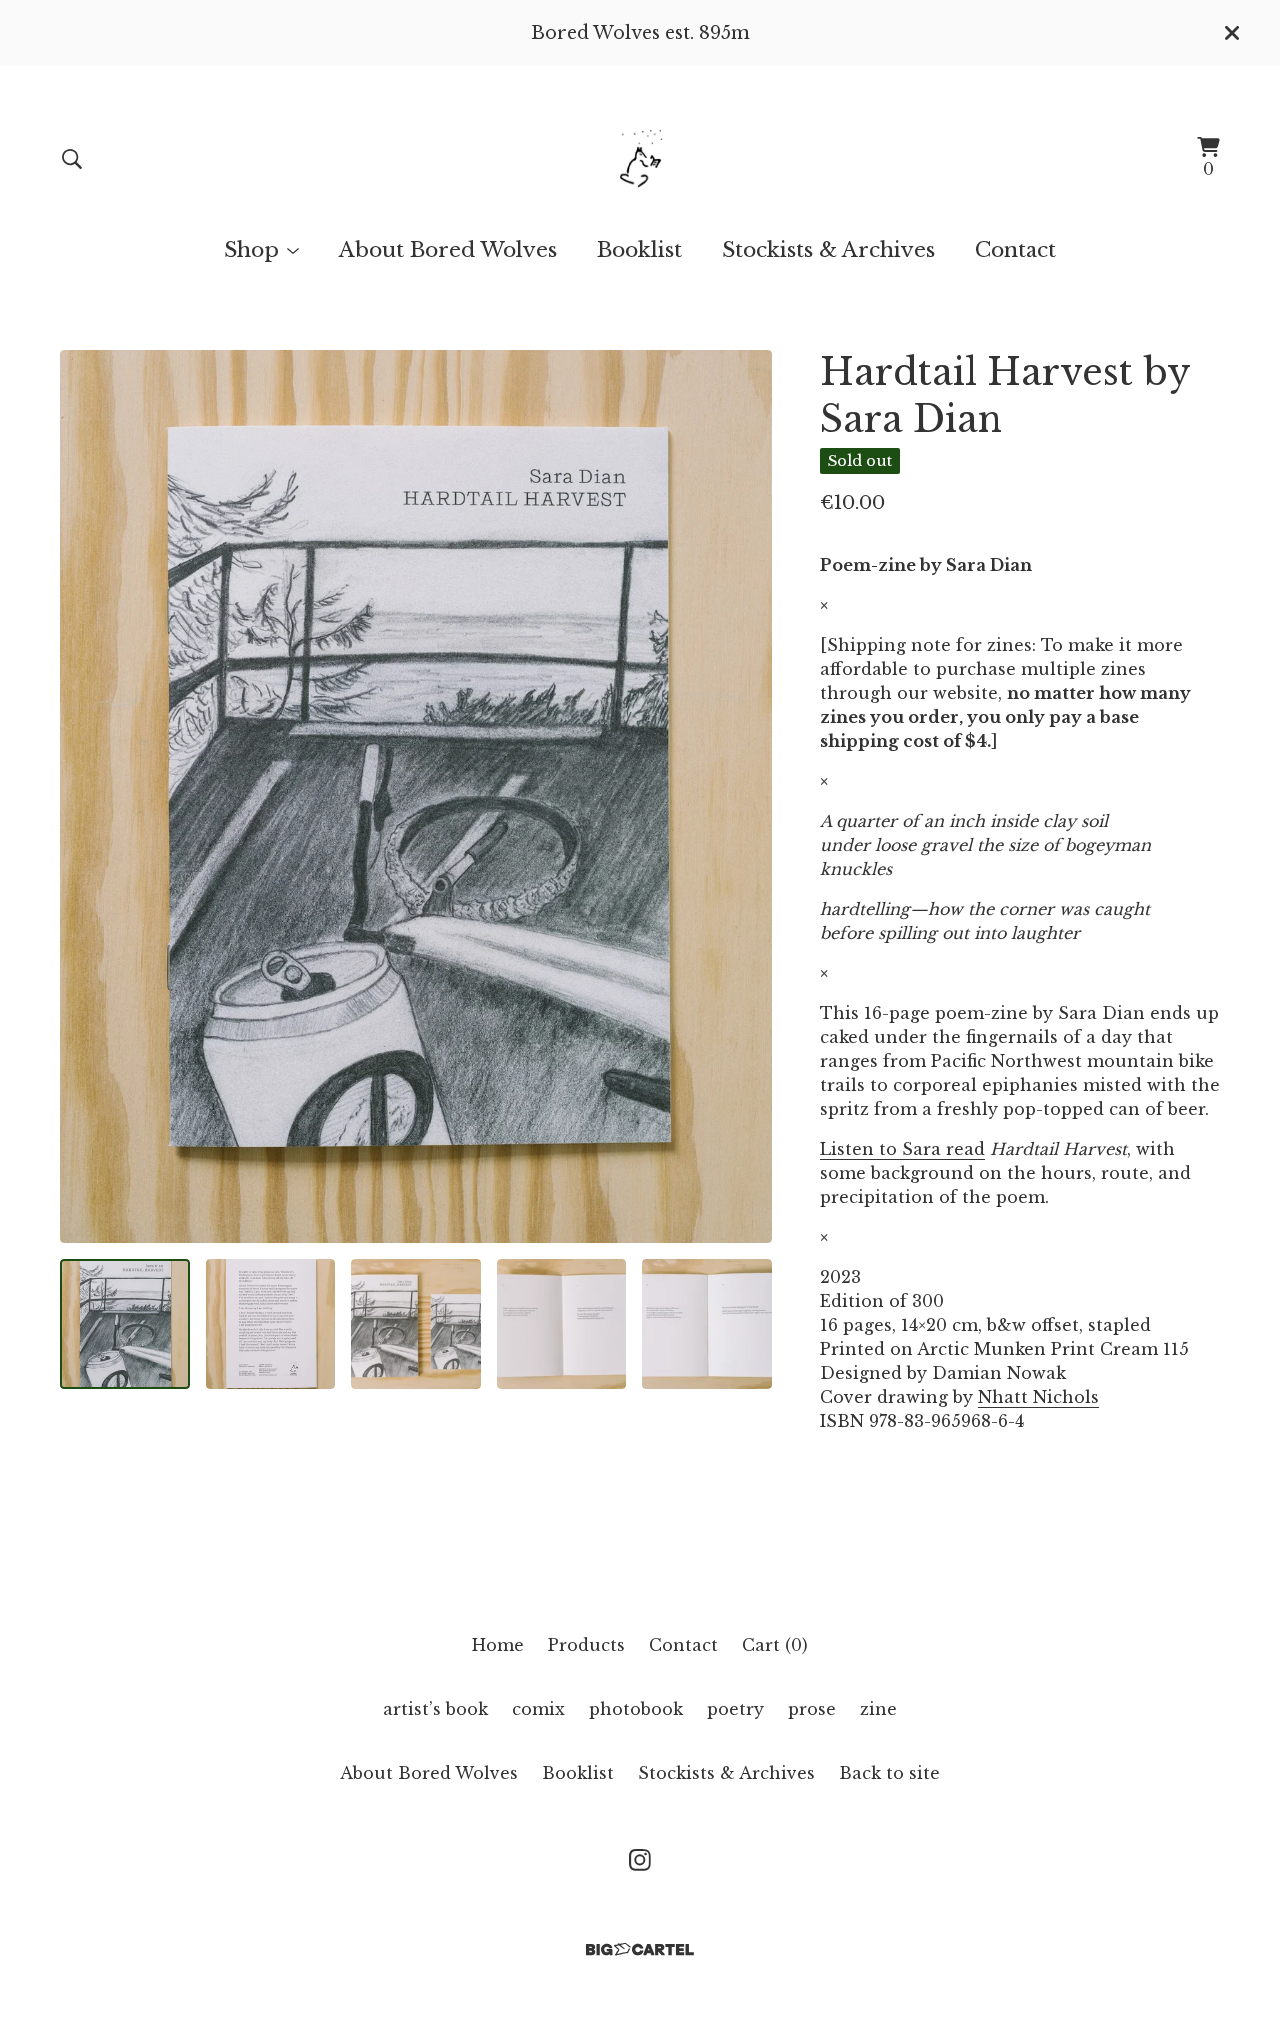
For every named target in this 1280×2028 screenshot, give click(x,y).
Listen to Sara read (902, 1149)
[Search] (72, 159)
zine (878, 1709)
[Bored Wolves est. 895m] (640, 158)
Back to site (889, 1773)
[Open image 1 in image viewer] (416, 796)
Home (498, 1645)
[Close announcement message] (1232, 33)
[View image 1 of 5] (125, 1324)
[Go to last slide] (88, 797)
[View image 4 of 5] (562, 1324)
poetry (735, 1709)
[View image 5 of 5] (707, 1324)
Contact (1015, 250)
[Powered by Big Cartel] (640, 1949)
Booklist (639, 250)
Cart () (775, 1645)
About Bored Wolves (448, 250)
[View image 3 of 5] (416, 1324)
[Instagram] (640, 1860)
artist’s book (435, 1709)
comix (538, 1709)
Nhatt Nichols (1038, 1397)
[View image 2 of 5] (271, 1324)
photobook (636, 1709)
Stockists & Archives (828, 250)
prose (812, 1709)
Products (586, 1645)
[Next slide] (744, 797)
